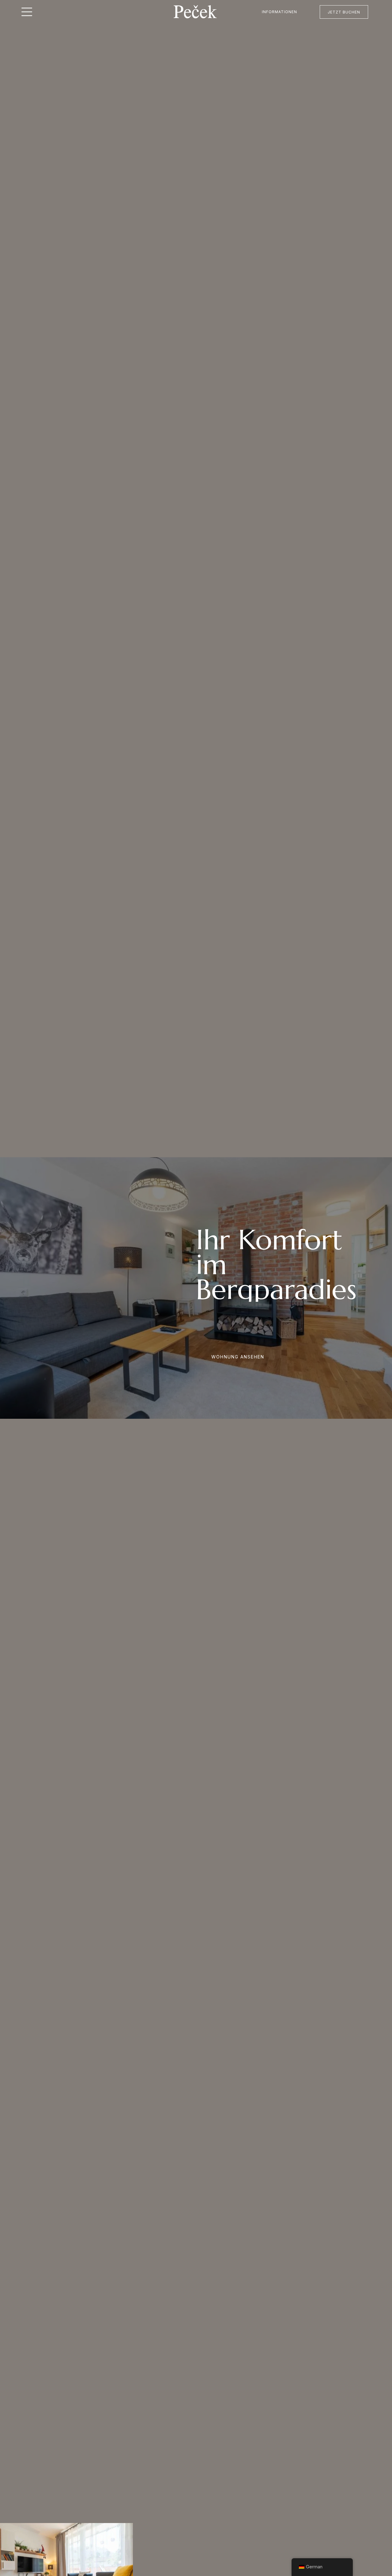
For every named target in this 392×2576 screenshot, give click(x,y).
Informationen (279, 12)
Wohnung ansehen (238, 1357)
